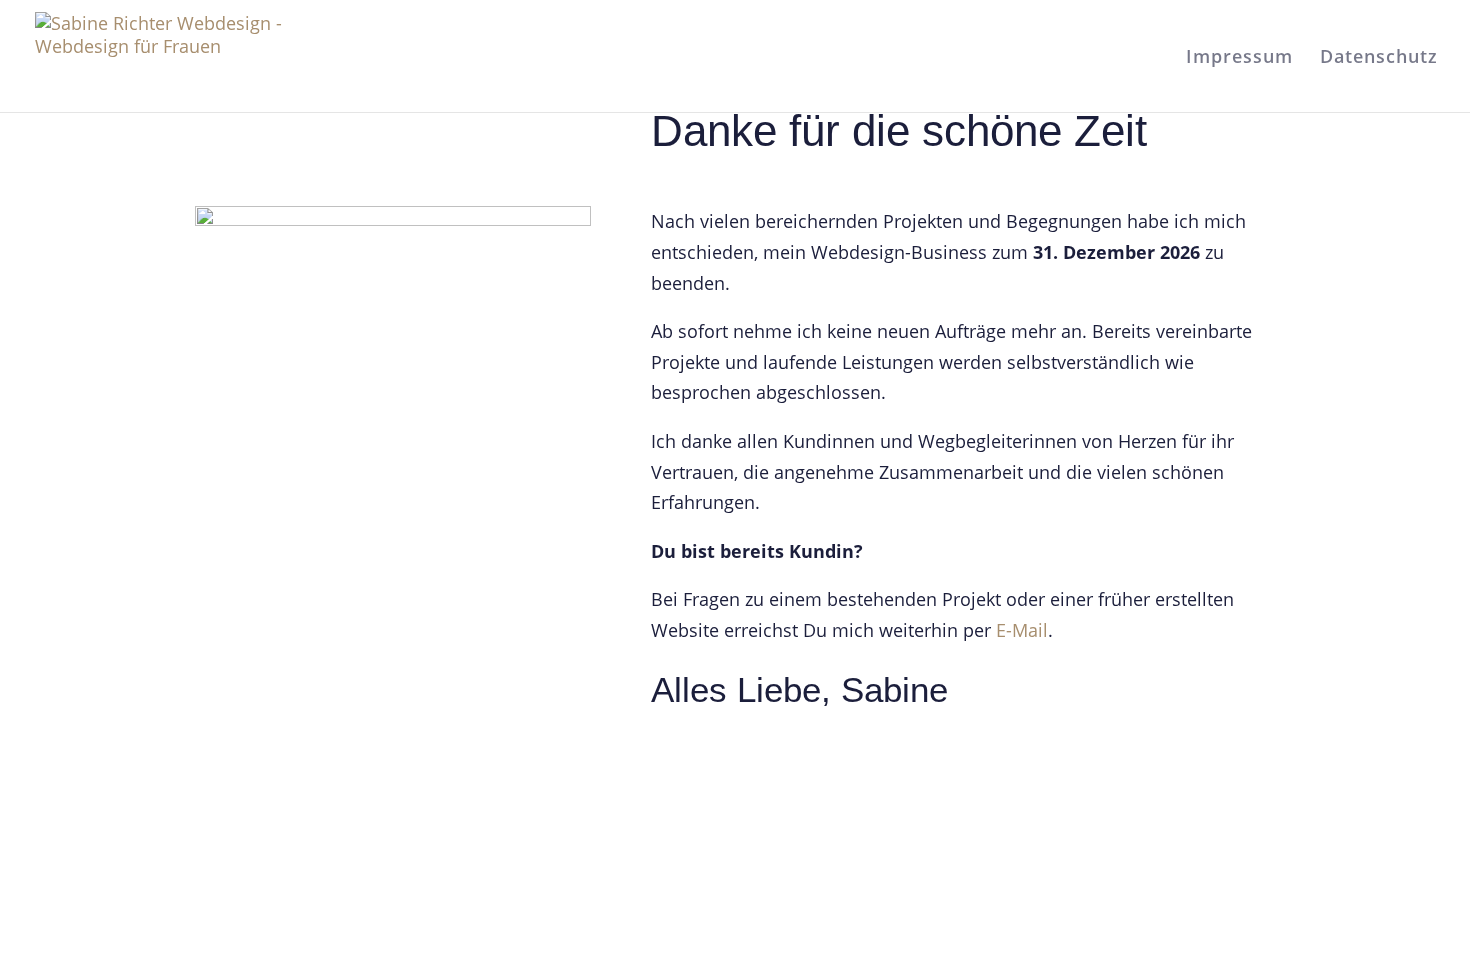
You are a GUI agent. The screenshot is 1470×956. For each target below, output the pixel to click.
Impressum (1239, 58)
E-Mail (1022, 630)
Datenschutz (1379, 58)
